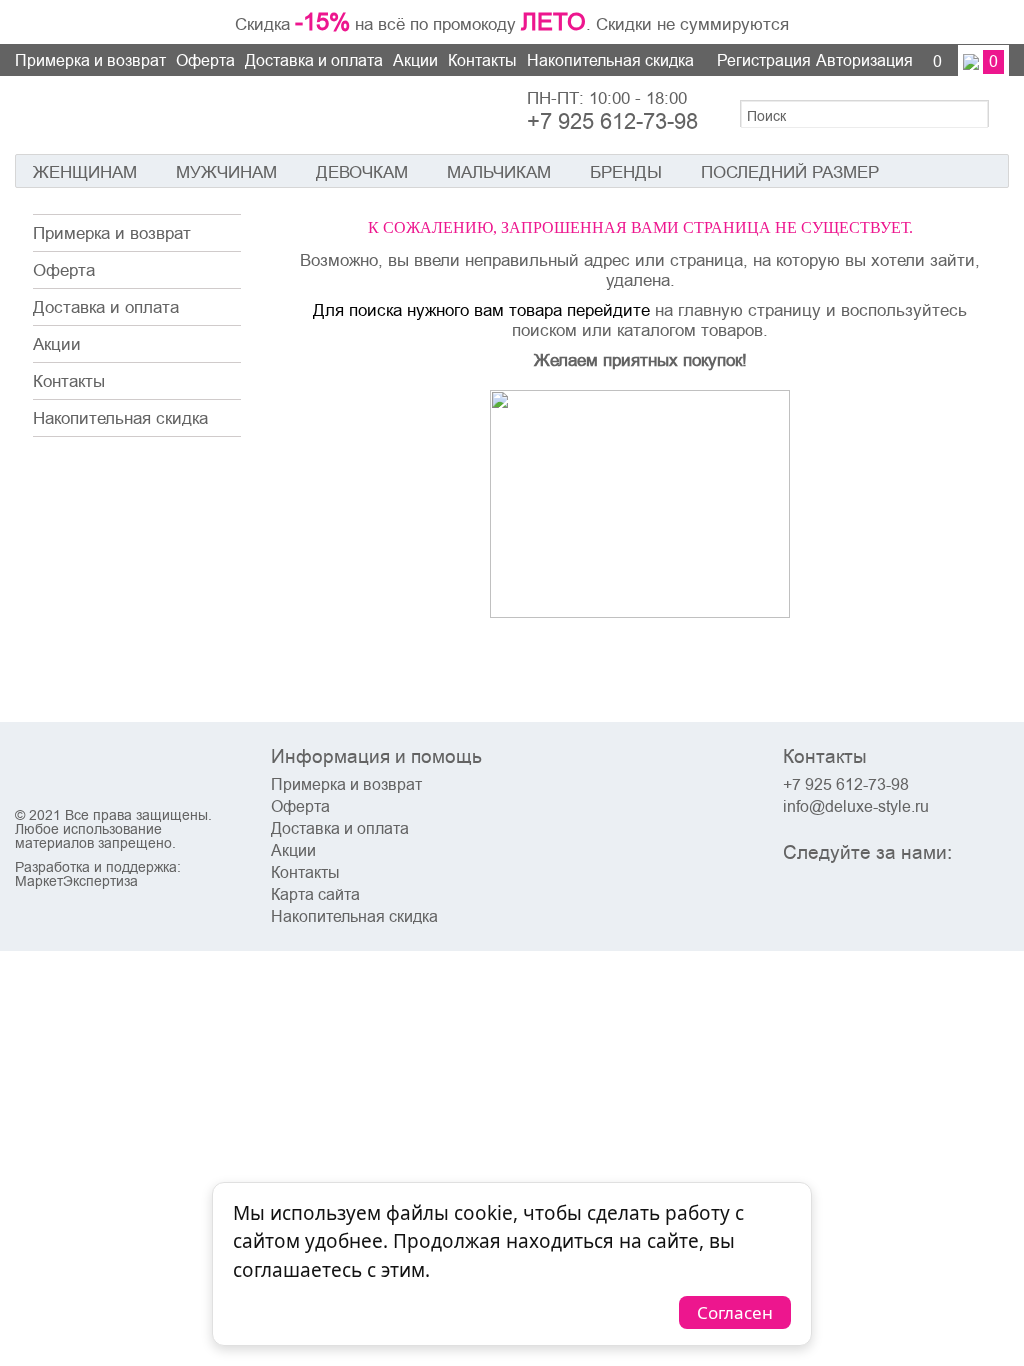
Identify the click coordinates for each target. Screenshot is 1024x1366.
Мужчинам (226, 172)
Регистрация (764, 60)
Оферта (205, 60)
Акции (415, 60)
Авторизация (864, 60)
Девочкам (362, 172)
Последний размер (790, 172)
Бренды (626, 172)
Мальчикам (499, 172)
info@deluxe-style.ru (856, 807)
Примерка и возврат (90, 60)
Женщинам (85, 172)
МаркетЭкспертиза (76, 881)
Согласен (735, 1312)
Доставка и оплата (314, 60)
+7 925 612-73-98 (612, 122)
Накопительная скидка (610, 60)
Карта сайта (315, 895)
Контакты (482, 60)
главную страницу (749, 310)
